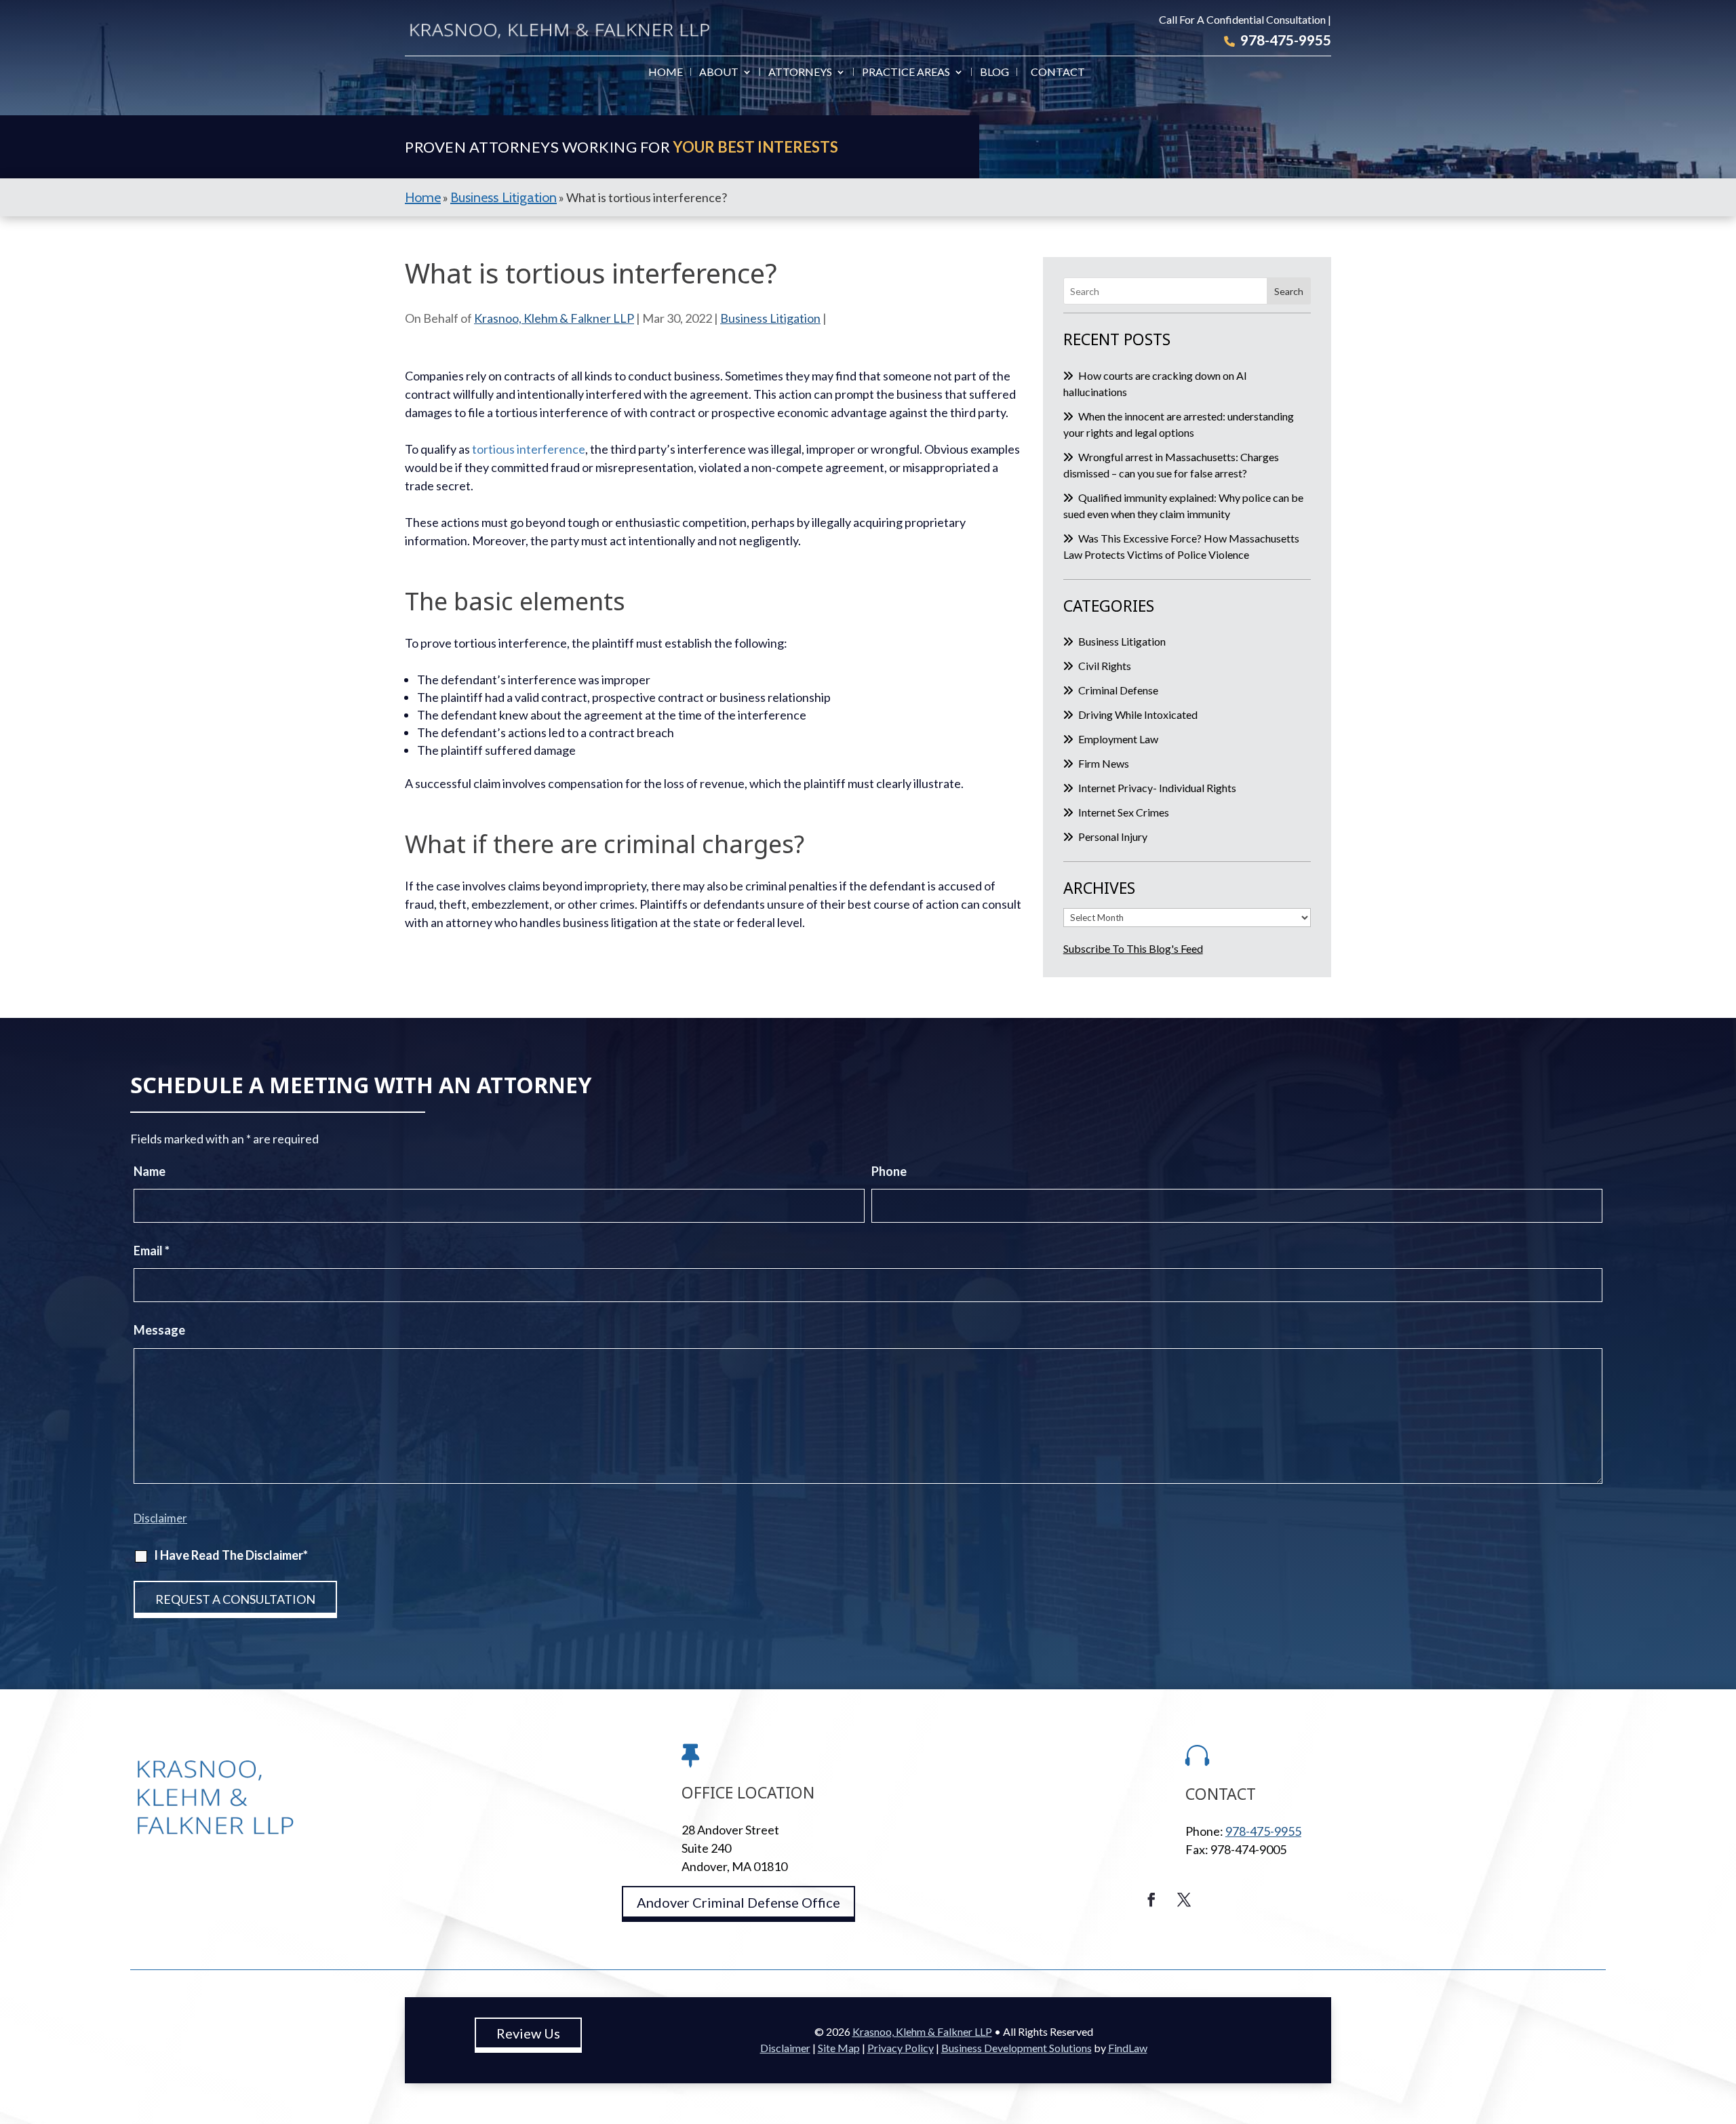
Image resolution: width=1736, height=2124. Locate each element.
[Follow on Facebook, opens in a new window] (1151, 1900)
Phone (889, 1171)
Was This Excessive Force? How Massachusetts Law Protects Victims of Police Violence (1181, 546)
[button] (1722, 2026)
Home (666, 73)
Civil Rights (1105, 666)
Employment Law (1118, 739)
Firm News (1104, 763)
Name (150, 1171)
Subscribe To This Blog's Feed (1133, 948)
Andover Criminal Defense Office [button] (738, 1902)
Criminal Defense (1118, 690)
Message (159, 1330)
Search (1289, 291)
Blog (994, 73)
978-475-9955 (1286, 40)
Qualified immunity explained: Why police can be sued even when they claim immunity (1183, 506)
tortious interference (529, 449)
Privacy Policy (901, 2048)
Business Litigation (770, 318)
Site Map (839, 2048)
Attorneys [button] (800, 73)
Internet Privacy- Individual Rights (1157, 788)
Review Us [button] (528, 2033)
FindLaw (1128, 2048)
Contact (1058, 73)
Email (152, 1251)
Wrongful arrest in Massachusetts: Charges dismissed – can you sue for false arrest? (1171, 465)
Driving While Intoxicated (1138, 714)
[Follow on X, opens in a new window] (1184, 1900)
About (719, 73)
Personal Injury (1113, 837)
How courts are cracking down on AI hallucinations (1155, 383)
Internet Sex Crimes (1124, 812)
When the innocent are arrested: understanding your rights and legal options (1179, 424)
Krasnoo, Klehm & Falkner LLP (554, 318)
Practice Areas (906, 73)
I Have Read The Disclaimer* (231, 1555)
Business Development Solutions (1017, 2048)
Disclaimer (160, 1518)
